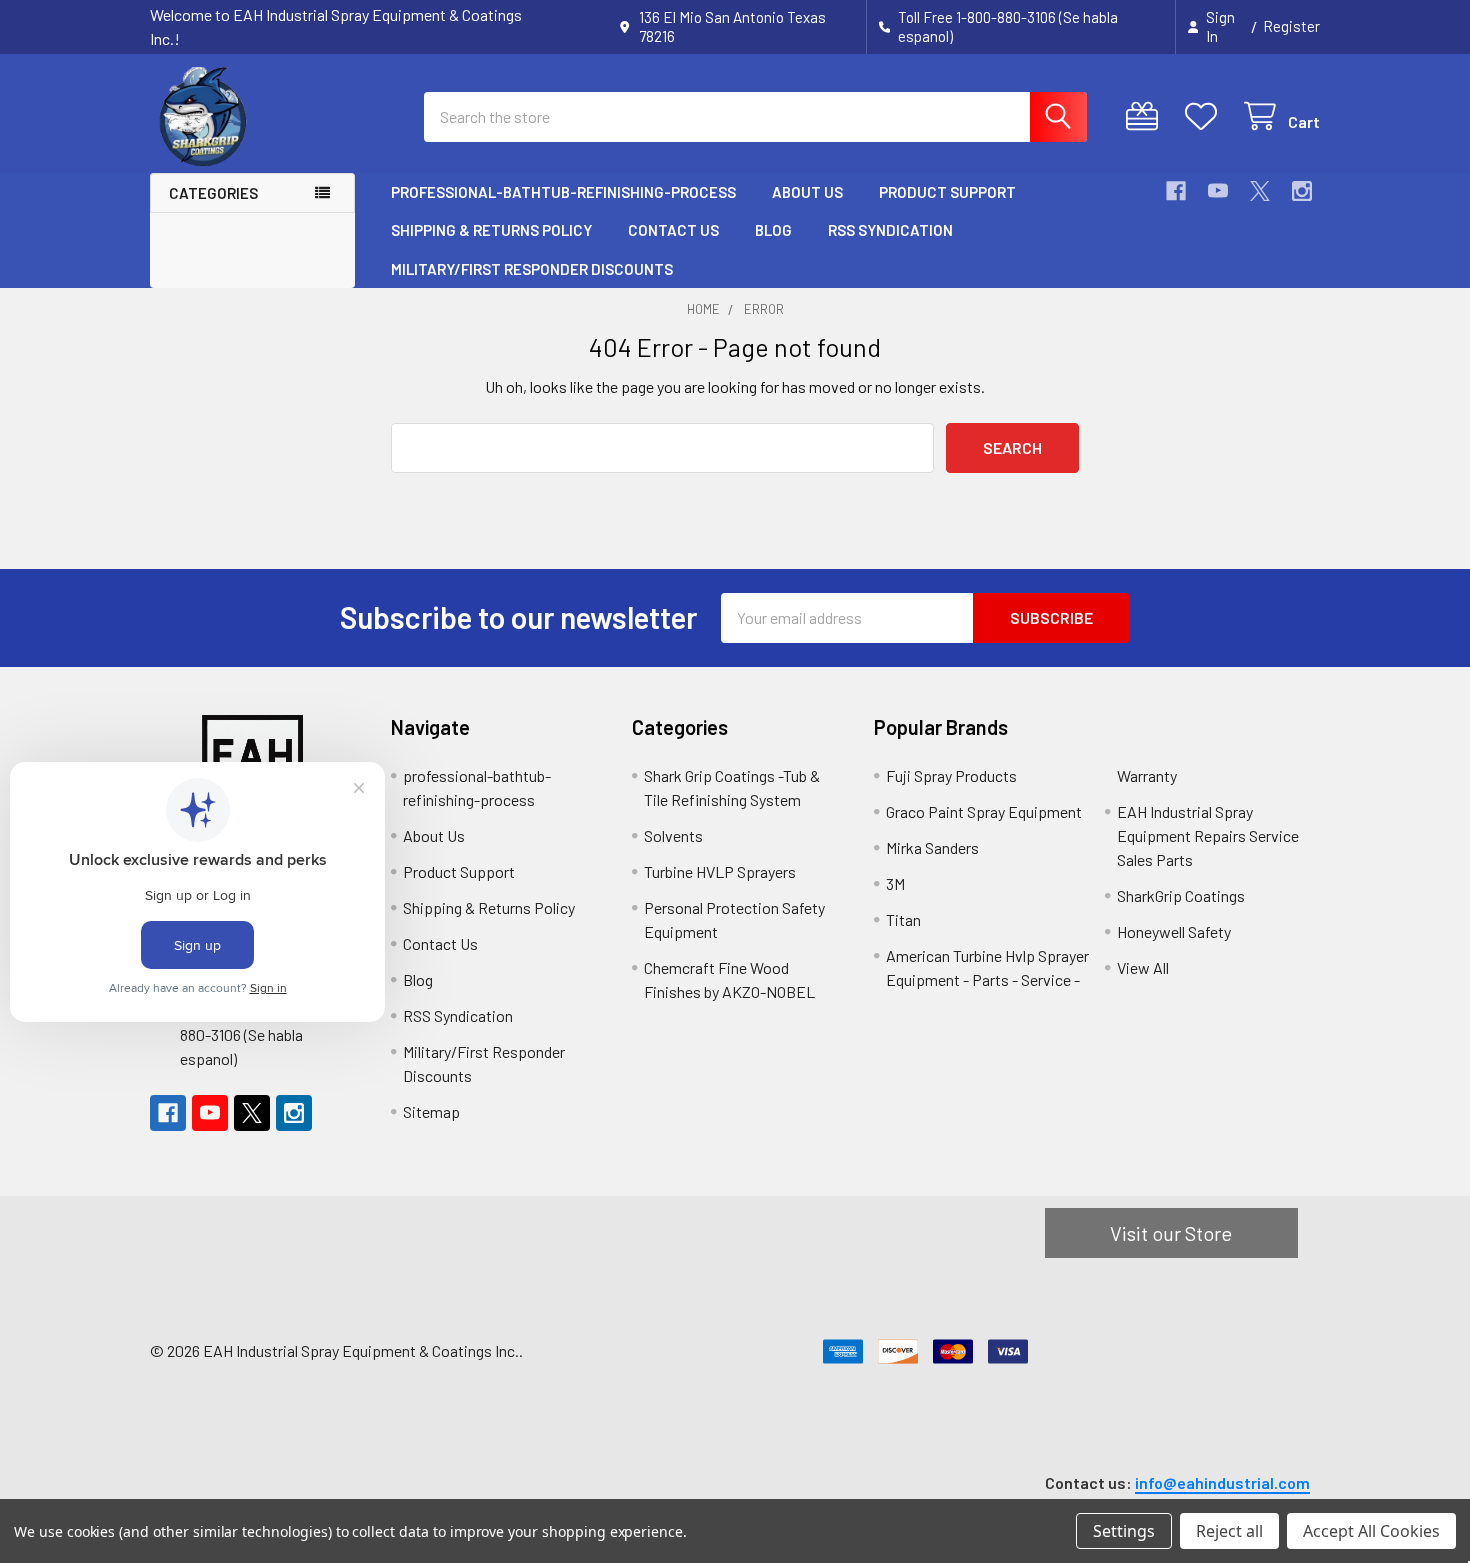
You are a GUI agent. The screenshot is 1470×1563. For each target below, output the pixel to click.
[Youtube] (1218, 191)
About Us (807, 192)
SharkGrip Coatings (1181, 895)
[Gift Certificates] (1146, 116)
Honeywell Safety (1174, 931)
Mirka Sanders (932, 847)
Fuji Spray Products (951, 775)
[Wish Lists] (1205, 116)
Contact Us (673, 230)
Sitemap (431, 1111)
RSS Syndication (890, 230)
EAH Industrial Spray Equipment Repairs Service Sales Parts (1208, 835)
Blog (773, 230)
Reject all (1229, 1531)
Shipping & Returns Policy (491, 230)
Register (1291, 26)
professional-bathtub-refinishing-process (563, 192)
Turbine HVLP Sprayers (720, 871)
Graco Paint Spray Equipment (984, 811)
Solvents (673, 835)
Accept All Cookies (1371, 1531)
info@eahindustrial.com (1222, 1482)
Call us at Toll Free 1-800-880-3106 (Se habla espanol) (262, 1034)
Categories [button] (213, 193)
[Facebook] (1176, 191)
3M (895, 883)
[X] (1260, 191)
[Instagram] (1302, 191)
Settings (1124, 1531)
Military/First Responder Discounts (532, 269)
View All (1143, 967)
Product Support (947, 192)
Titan (903, 919)
